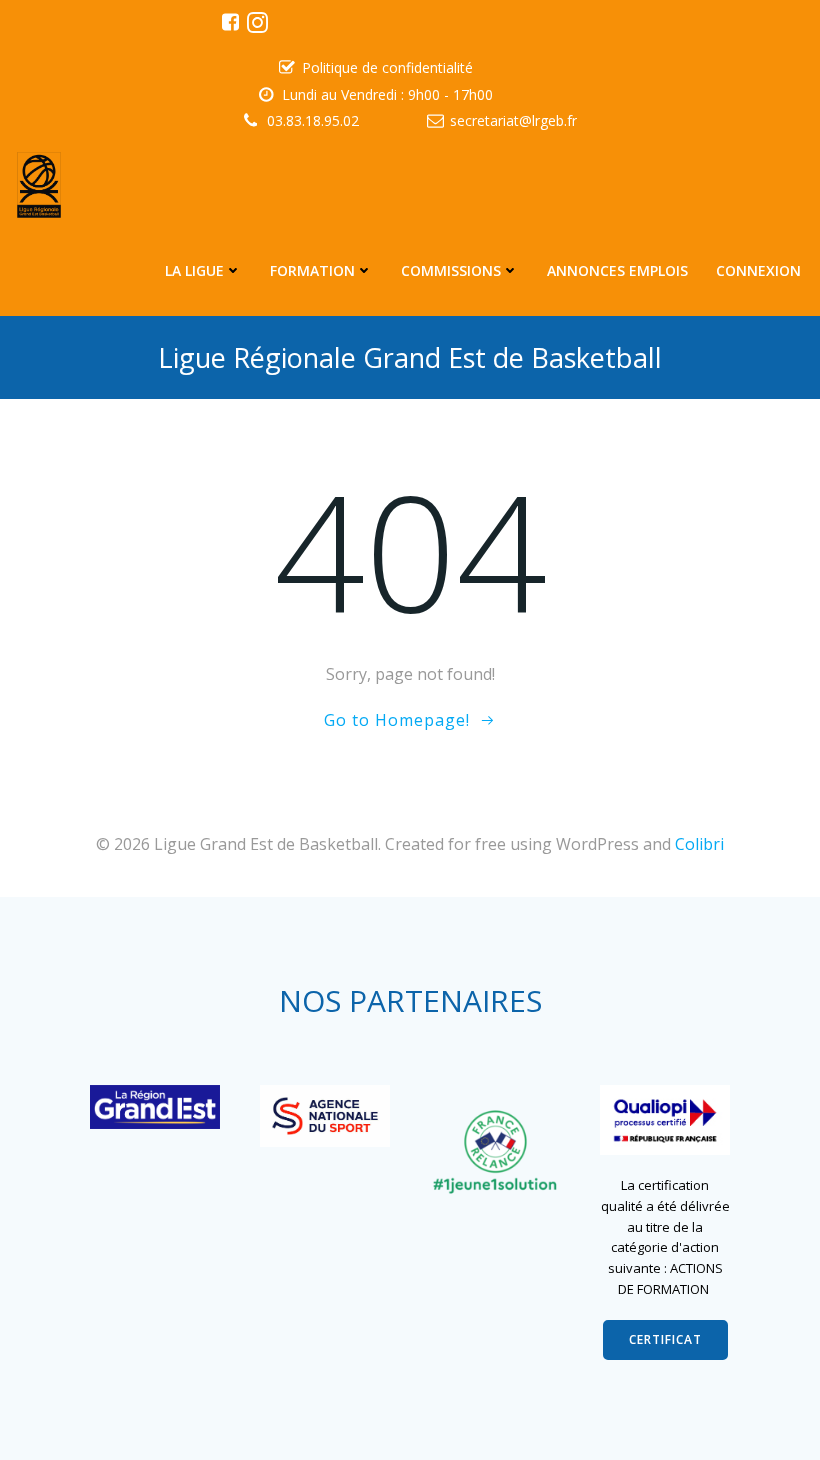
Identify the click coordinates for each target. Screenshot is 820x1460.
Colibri (699, 844)
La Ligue (194, 270)
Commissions (451, 270)
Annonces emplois (617, 270)
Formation (312, 270)
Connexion (758, 270)
